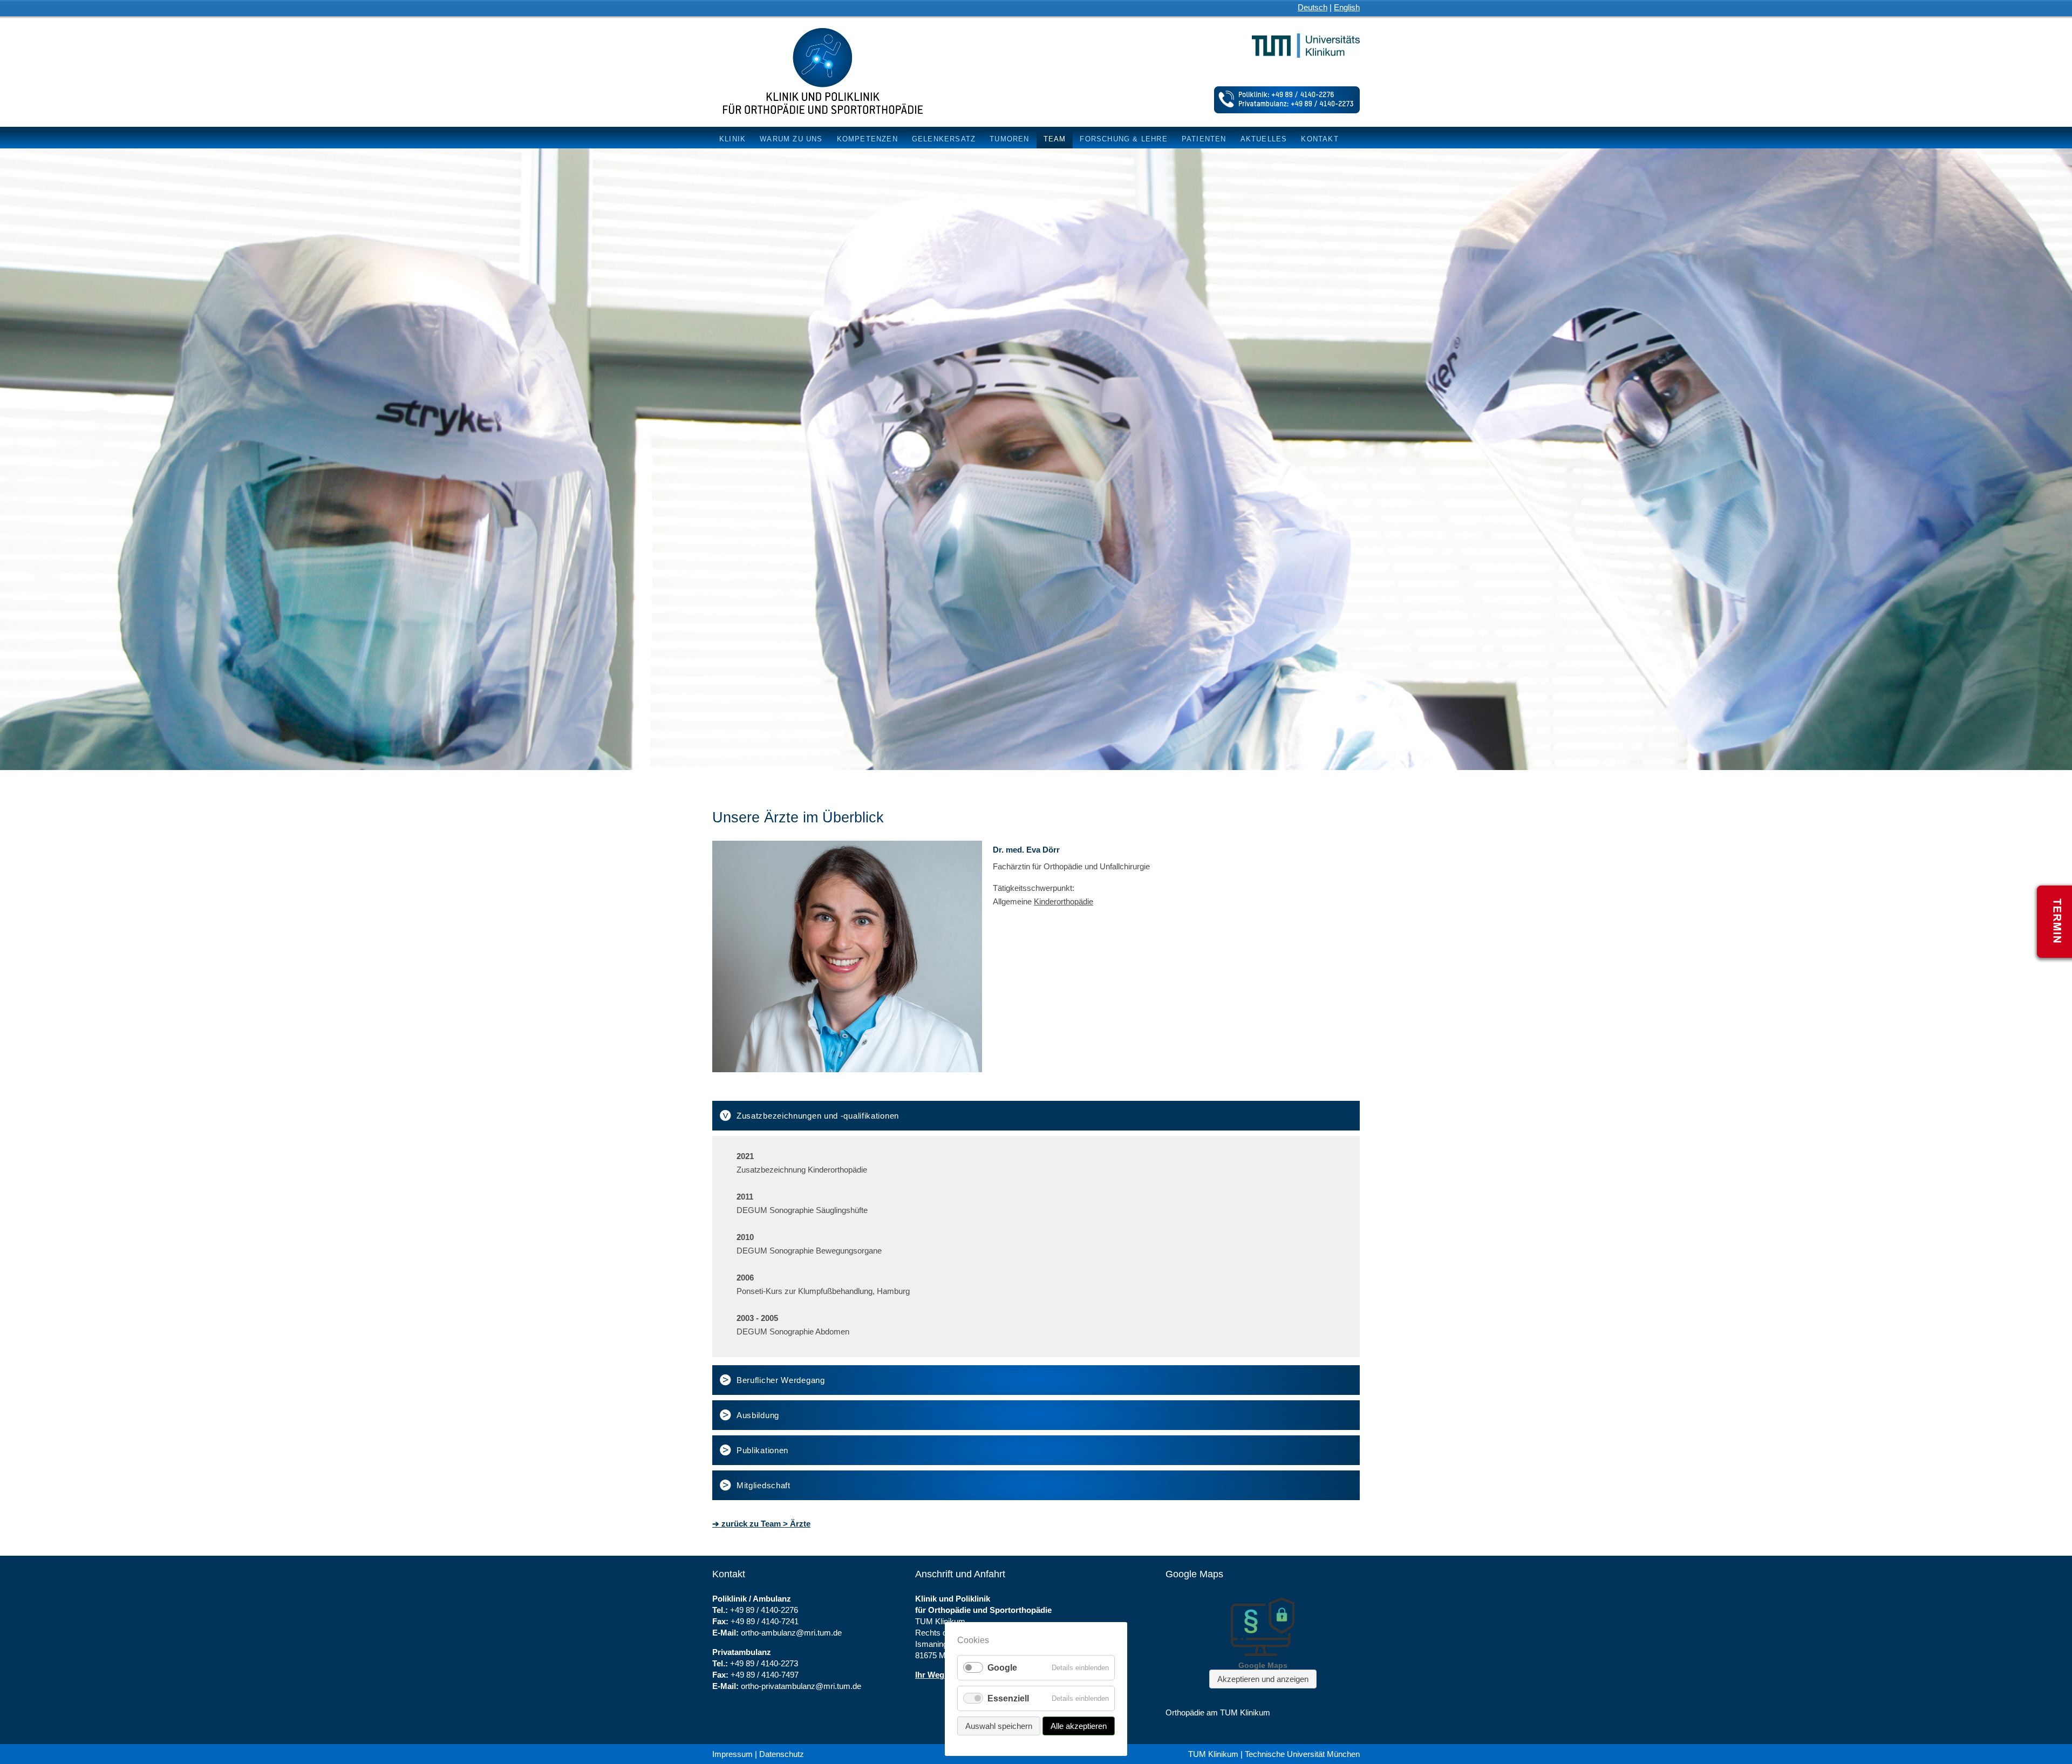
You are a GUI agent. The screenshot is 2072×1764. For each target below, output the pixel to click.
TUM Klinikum (1213, 1754)
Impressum (732, 1754)
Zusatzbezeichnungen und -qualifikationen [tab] (818, 1116)
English (1347, 7)
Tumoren (1009, 139)
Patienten (1204, 139)
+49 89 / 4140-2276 (764, 1610)
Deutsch (1313, 7)
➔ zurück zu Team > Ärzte (761, 1524)
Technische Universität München (1302, 1754)
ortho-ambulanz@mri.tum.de (791, 1633)
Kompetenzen (867, 139)
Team (1055, 139)
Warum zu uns (791, 139)
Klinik (732, 139)
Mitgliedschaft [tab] (764, 1485)
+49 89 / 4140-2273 (764, 1663)
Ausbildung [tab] (758, 1415)
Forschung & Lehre (1123, 139)
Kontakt (1320, 139)
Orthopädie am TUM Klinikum (1218, 1712)
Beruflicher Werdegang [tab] (781, 1380)
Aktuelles (1264, 139)
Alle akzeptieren (1079, 1726)
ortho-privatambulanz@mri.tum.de (801, 1686)
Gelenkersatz (944, 139)
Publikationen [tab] (762, 1450)
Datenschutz (782, 1754)
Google (1002, 1668)
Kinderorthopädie (1064, 901)
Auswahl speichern (999, 1726)
